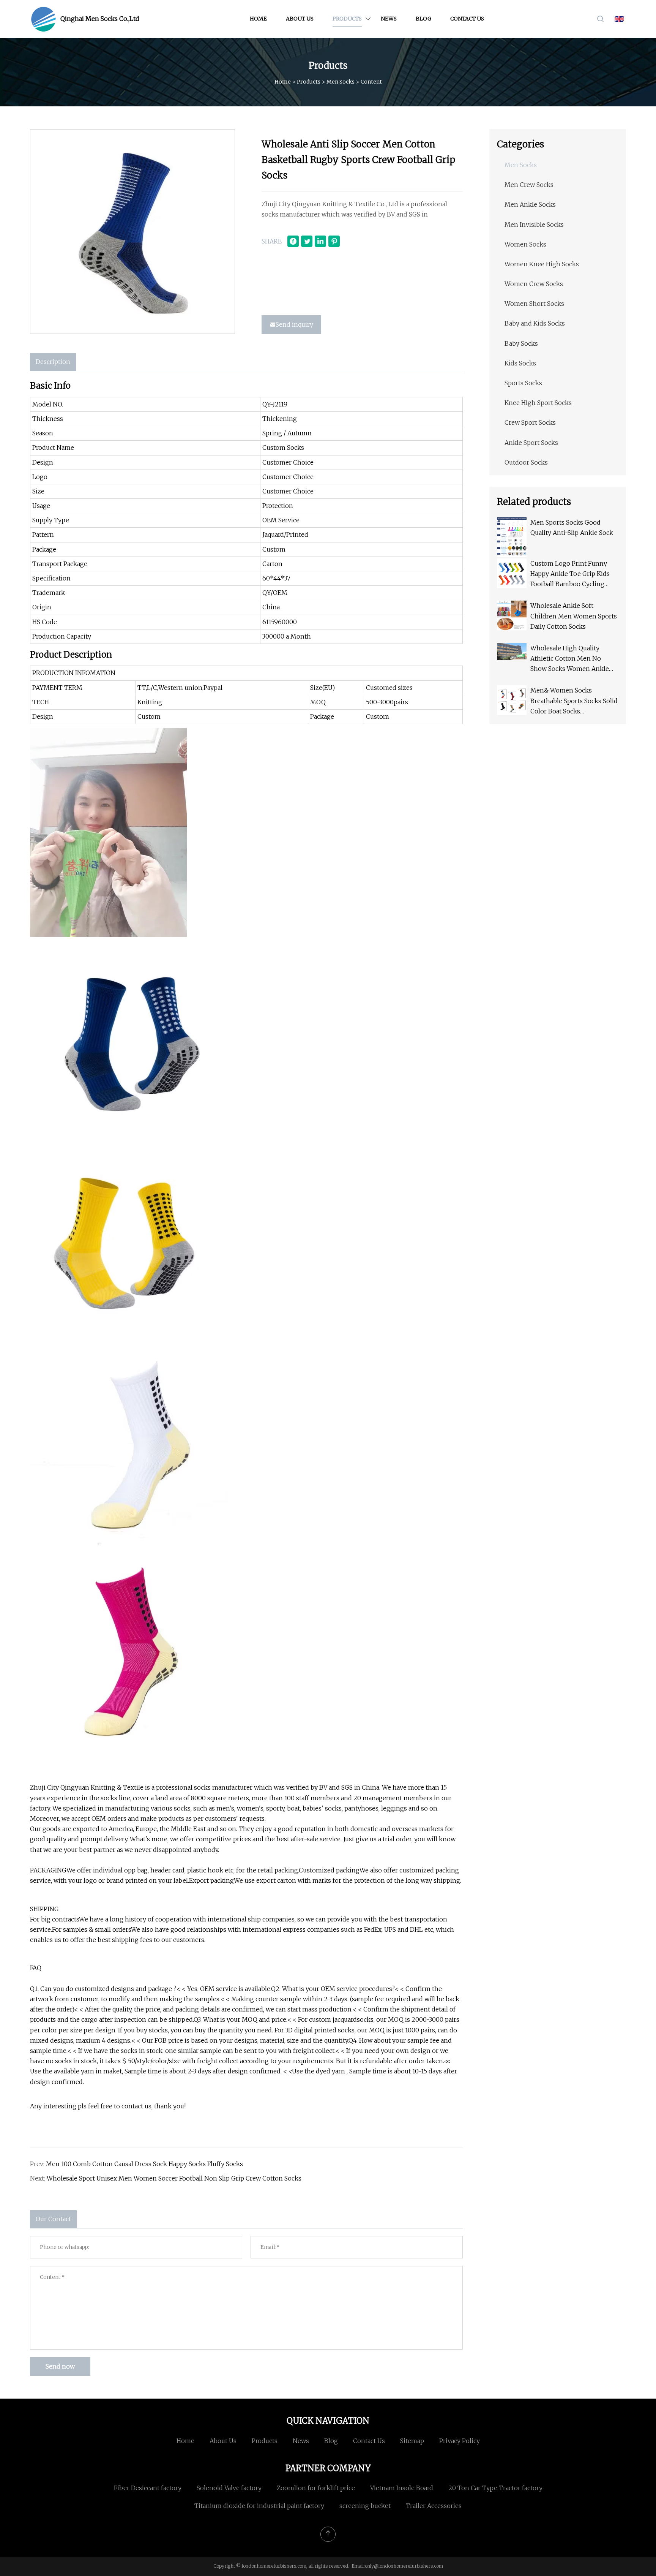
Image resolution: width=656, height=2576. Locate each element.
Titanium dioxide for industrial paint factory (259, 2506)
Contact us (467, 19)
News (389, 19)
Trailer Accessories (434, 2506)
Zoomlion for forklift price (316, 2488)
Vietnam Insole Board (402, 2488)
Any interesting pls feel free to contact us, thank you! (108, 2106)
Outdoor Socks (526, 462)
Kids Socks (520, 363)
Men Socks (341, 82)
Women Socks (525, 244)
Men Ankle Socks (530, 204)
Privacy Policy (460, 2441)
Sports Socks (523, 383)
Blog (423, 19)
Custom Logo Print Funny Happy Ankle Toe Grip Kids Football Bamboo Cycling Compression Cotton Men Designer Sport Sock (570, 575)
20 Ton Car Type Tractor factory (495, 2488)
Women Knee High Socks (542, 264)
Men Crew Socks (529, 185)
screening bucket (365, 2506)
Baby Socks (521, 343)
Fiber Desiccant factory (148, 2488)
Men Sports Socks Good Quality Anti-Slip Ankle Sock (572, 527)
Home (258, 19)
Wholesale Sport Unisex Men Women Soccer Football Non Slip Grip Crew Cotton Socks (174, 2178)
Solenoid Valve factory (229, 2488)
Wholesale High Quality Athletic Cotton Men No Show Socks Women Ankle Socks (570, 659)
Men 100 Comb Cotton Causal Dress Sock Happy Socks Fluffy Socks (144, 2164)
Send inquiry (294, 324)
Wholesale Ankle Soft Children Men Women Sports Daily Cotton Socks (574, 616)
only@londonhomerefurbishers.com (404, 2566)
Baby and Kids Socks (535, 323)
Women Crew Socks (534, 284)
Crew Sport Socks (530, 422)
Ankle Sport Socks (531, 443)
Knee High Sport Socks (538, 403)
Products (347, 19)
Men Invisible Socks (534, 225)
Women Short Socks (534, 304)
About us (300, 19)
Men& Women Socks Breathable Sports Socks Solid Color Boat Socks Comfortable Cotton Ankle (574, 701)
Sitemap (412, 2441)
